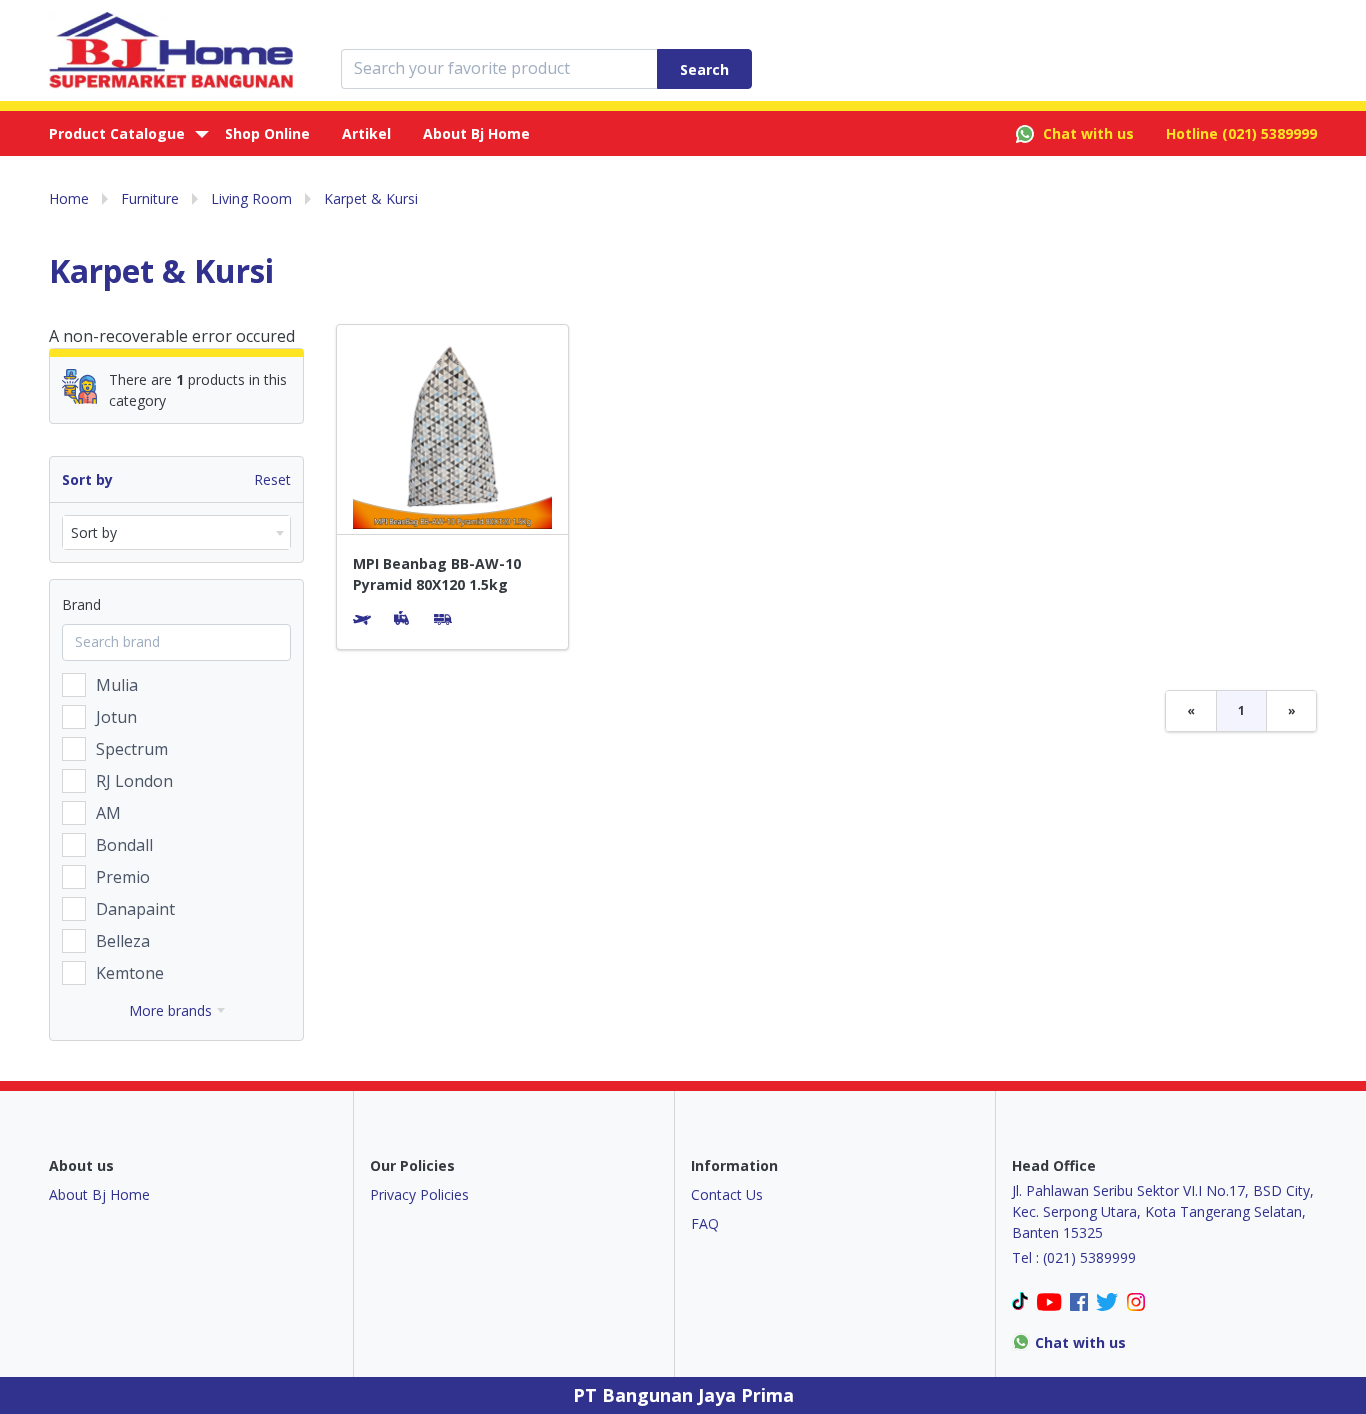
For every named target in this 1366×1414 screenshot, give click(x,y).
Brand (81, 604)
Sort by (87, 479)
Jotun (116, 717)
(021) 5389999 (1269, 133)
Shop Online (267, 133)
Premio (123, 877)
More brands (170, 1010)
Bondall (124, 845)
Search (704, 69)
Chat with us (1088, 133)
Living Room (251, 198)
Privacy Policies (419, 1194)
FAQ (705, 1223)
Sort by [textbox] (94, 532)
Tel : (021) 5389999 (1074, 1257)
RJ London (134, 781)
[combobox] (176, 532)
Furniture (150, 198)
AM (108, 813)
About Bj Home (476, 133)
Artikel (366, 133)
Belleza (123, 941)
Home (69, 198)
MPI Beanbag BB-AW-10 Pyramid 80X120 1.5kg (437, 574)
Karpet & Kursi (371, 198)
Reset (272, 479)
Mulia (117, 685)
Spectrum (132, 749)
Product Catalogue (117, 133)
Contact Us (727, 1194)
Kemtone (130, 973)
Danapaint (135, 909)
